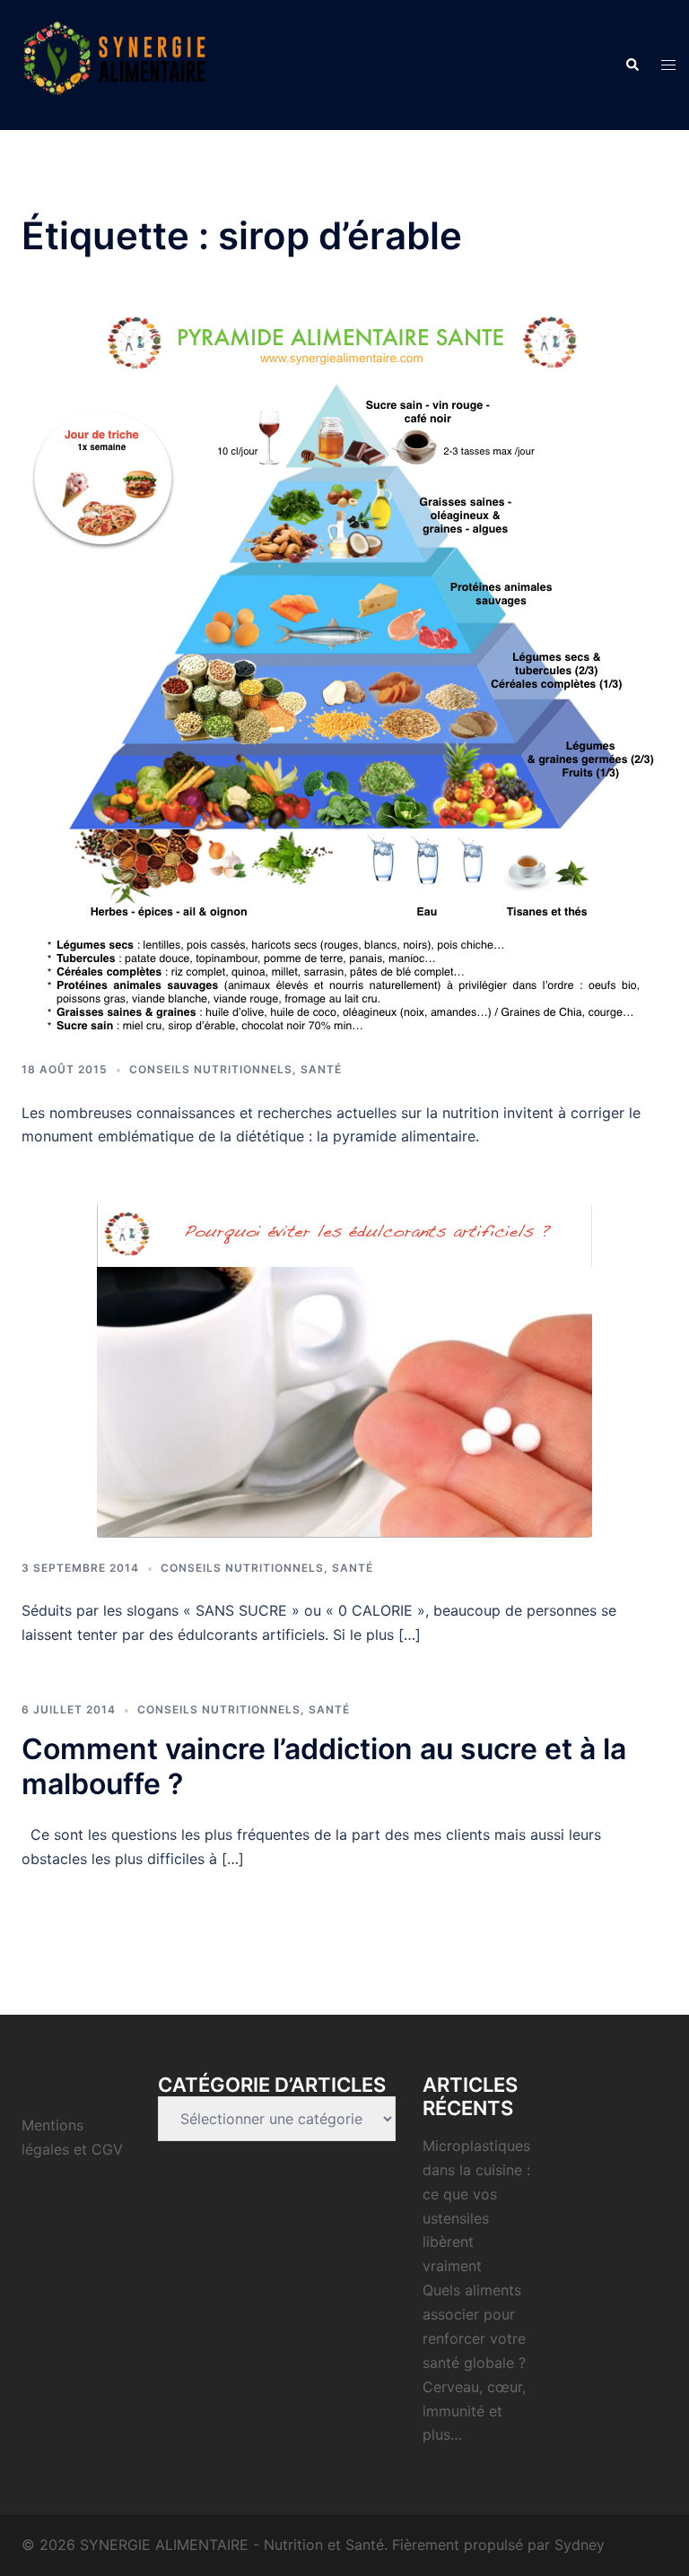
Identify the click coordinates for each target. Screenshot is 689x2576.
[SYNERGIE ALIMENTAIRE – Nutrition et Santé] (114, 64)
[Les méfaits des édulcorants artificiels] (344, 1369)
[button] (632, 65)
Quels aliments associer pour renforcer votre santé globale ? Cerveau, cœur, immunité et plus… (474, 2362)
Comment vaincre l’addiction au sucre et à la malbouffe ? (324, 1766)
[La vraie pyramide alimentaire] (345, 674)
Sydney (580, 2545)
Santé (321, 1069)
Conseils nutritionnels (211, 1069)
